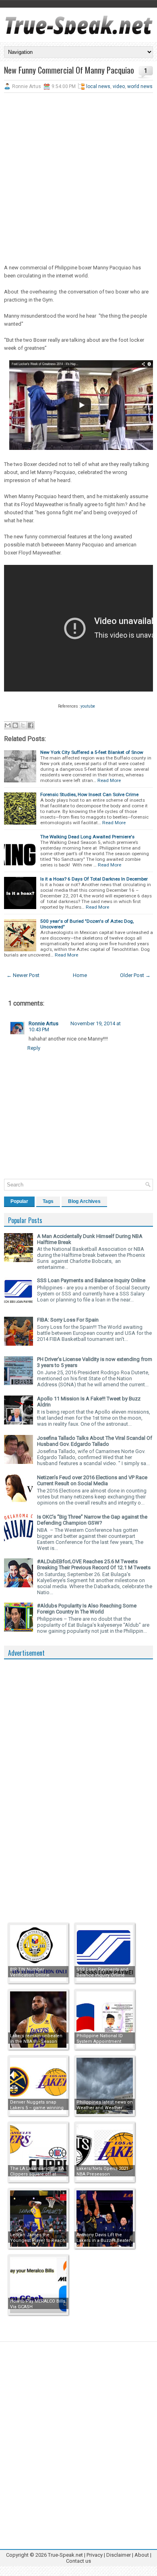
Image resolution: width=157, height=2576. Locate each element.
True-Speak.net (65, 2555)
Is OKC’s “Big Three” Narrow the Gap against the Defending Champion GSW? (92, 1520)
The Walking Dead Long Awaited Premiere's (87, 837)
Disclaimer (119, 2555)
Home (80, 975)
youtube (88, 706)
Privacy (95, 2555)
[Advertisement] (78, 179)
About (142, 2555)
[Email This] (8, 725)
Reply (34, 1048)
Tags (48, 1201)
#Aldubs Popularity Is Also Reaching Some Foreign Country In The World (87, 1609)
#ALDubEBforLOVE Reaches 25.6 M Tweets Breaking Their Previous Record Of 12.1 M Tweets (94, 1564)
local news (98, 86)
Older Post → (135, 975)
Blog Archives (84, 1201)
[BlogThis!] (15, 725)
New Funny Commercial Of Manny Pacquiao (69, 70)
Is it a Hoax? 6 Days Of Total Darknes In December (94, 879)
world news (140, 86)
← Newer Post (23, 975)
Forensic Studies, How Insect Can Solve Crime (89, 794)
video (119, 86)
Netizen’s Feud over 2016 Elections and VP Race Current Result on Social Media (92, 1480)
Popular (19, 1201)
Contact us (78, 2561)
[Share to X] (23, 725)
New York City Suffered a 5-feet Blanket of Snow (92, 752)
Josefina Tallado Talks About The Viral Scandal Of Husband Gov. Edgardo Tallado (95, 1441)
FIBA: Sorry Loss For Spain (68, 1320)
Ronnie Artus (43, 1023)
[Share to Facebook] (31, 725)
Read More (109, 780)
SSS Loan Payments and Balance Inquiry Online (91, 1280)
